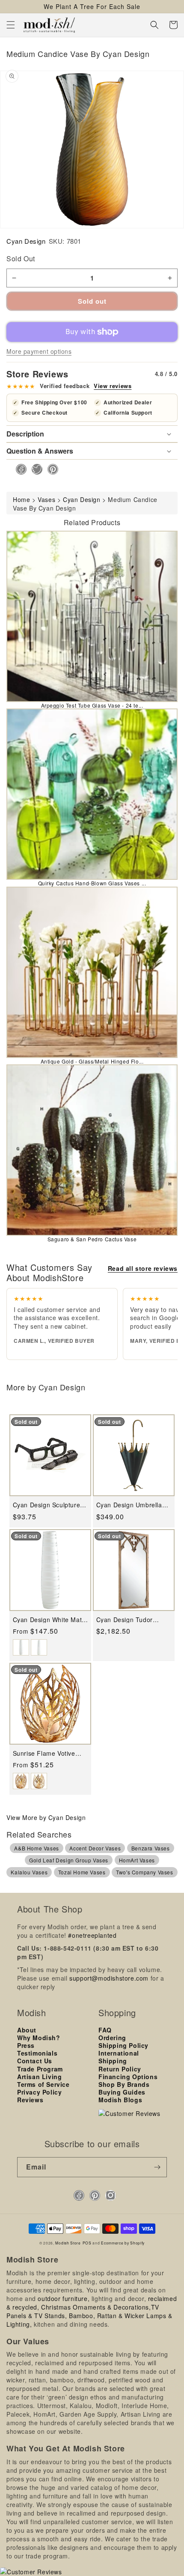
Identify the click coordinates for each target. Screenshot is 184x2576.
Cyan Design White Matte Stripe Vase (50, 1620)
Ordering (112, 2038)
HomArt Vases (137, 1860)
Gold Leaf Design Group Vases (69, 1860)
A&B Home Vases (36, 1848)
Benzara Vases (151, 1848)
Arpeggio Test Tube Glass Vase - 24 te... (92, 705)
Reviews (30, 2100)
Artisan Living (39, 2077)
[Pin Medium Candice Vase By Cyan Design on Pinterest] (50, 469)
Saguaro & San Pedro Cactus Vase (92, 1239)
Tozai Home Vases (82, 1872)
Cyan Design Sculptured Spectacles (48, 1505)
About (27, 2030)
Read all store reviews (143, 1268)
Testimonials (37, 2053)
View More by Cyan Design (46, 1817)
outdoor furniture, (64, 2298)
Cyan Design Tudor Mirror (125, 1620)
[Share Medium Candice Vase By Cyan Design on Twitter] (34, 469)
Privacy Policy (39, 2092)
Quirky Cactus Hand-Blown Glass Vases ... (92, 883)
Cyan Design (26, 241)
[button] (11, 25)
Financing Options (128, 2077)
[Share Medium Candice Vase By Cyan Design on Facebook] (19, 469)
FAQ (105, 2030)
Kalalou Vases (29, 1872)
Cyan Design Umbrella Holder (129, 1505)
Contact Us (35, 2061)
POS (87, 2243)
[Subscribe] (157, 2167)
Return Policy (120, 2069)
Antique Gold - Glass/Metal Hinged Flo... (92, 1061)
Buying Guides (122, 2092)
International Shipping (119, 2057)
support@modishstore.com (109, 1978)
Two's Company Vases (144, 1872)
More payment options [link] (39, 351)
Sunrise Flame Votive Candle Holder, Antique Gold (47, 1753)
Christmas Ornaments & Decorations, (96, 2307)
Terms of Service (43, 2084)
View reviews (113, 386)
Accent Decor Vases (95, 1848)
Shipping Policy (123, 2045)
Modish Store (68, 2243)
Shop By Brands (124, 2084)
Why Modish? (39, 2038)
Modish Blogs (120, 2100)
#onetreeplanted (92, 1935)
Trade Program (40, 2069)
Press (26, 2045)
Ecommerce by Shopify (123, 2243)
